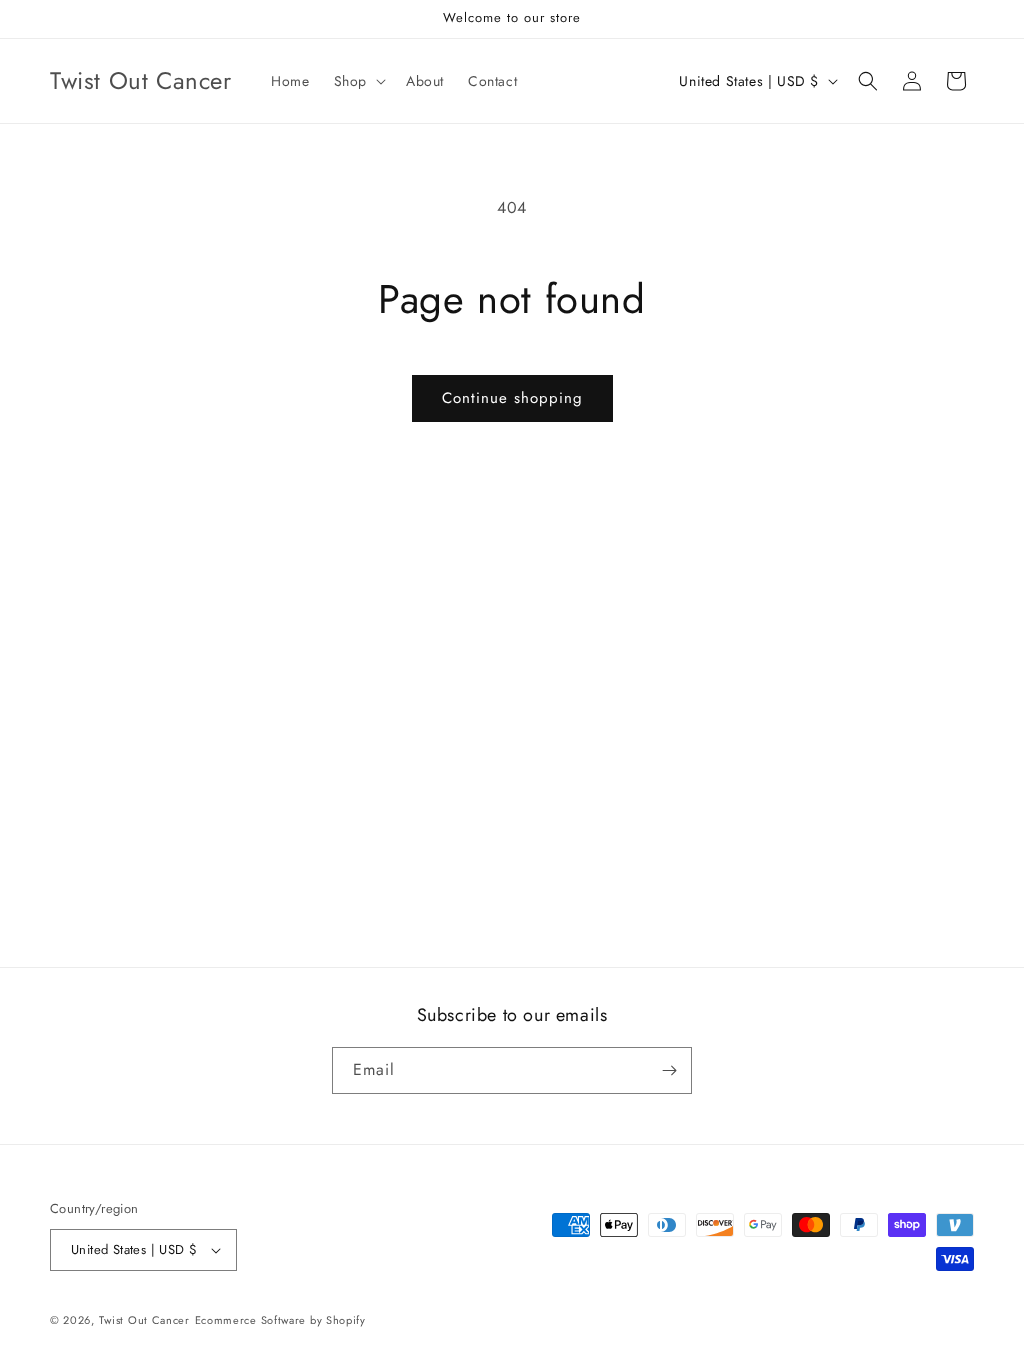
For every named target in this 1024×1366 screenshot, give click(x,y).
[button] (358, 81)
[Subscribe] (669, 1070)
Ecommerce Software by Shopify (280, 1320)
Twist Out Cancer (144, 1320)
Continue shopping (512, 398)
